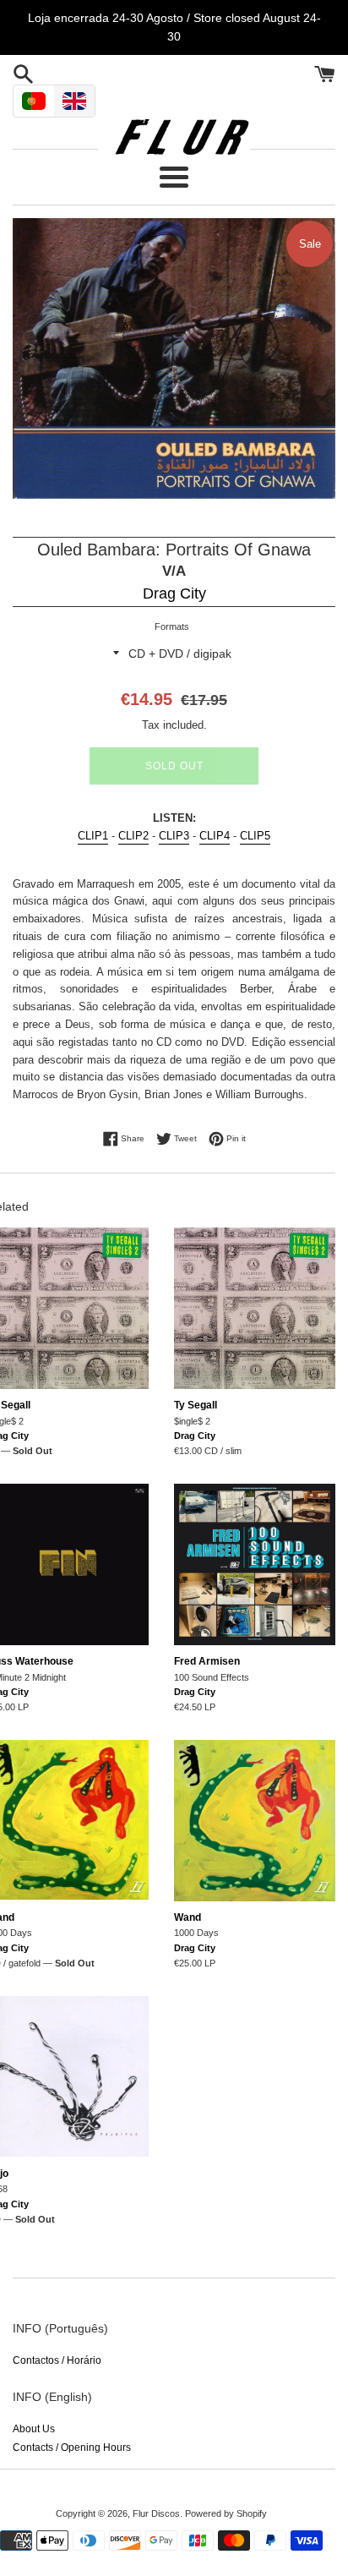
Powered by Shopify (226, 2513)
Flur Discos (156, 2513)
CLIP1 (93, 836)
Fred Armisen (207, 1661)
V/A (174, 571)
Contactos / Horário (57, 2360)
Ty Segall (196, 1405)
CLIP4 (215, 836)
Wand (188, 1917)
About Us (34, 2429)
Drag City (174, 593)
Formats (172, 626)
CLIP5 (255, 836)
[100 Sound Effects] (255, 1564)
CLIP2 (133, 836)
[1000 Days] (255, 1821)
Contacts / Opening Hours (72, 2447)
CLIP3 (174, 836)
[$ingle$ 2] (255, 1308)
